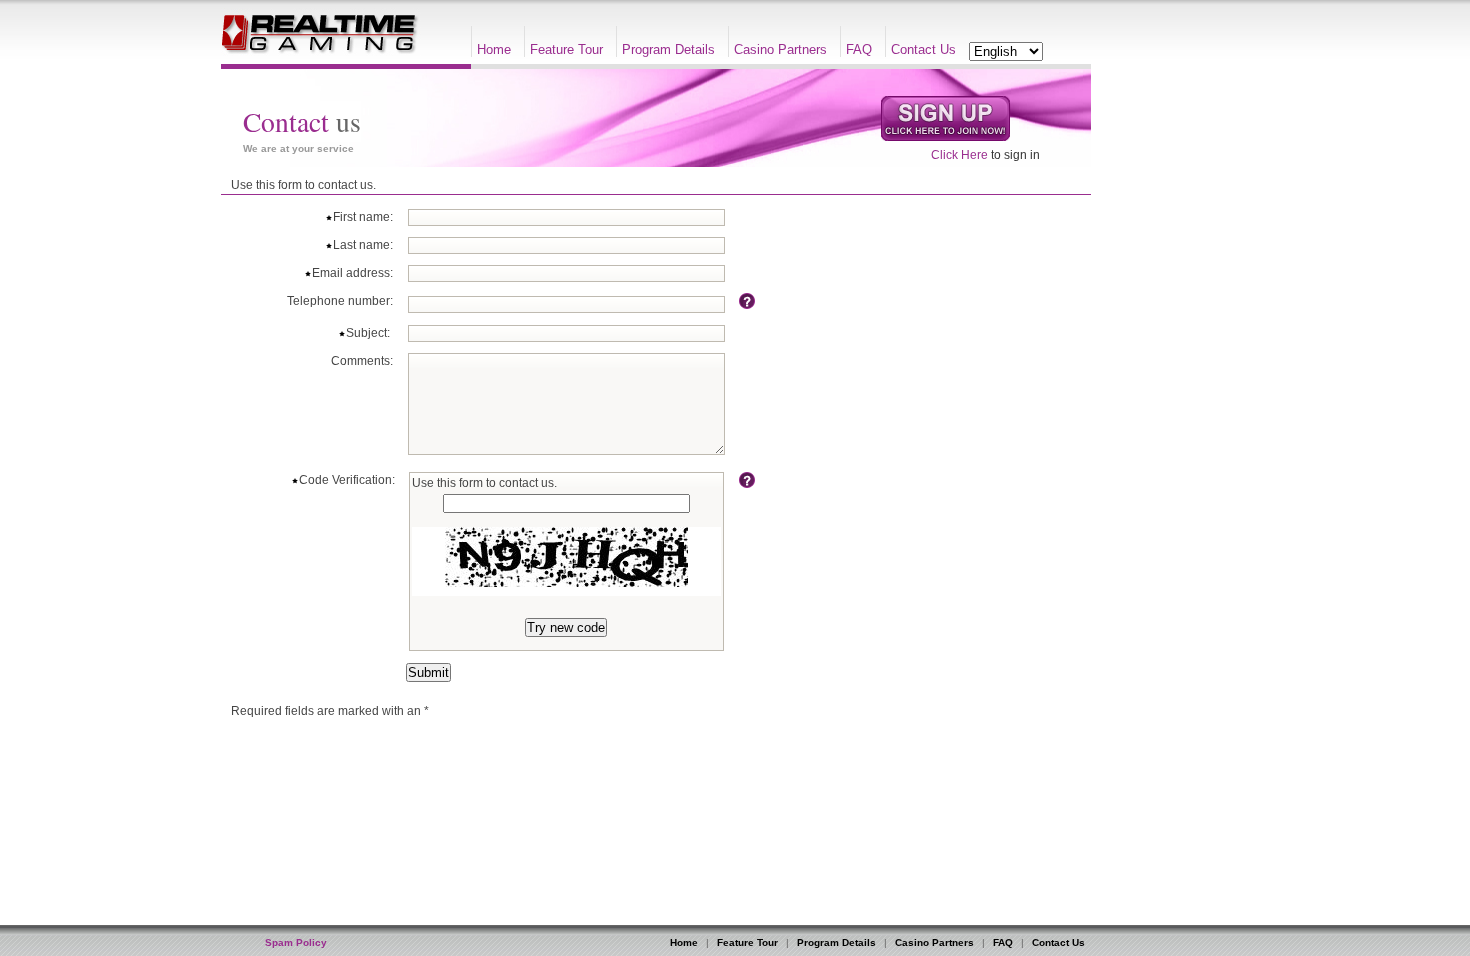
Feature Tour (566, 50)
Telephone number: (340, 301)
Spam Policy (296, 942)
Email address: (352, 273)
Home (494, 50)
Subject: (369, 333)
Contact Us (923, 50)
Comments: (362, 361)
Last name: (363, 245)
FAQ (859, 50)
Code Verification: (347, 480)
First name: (363, 217)
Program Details (668, 50)
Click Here (959, 155)
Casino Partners (780, 50)
